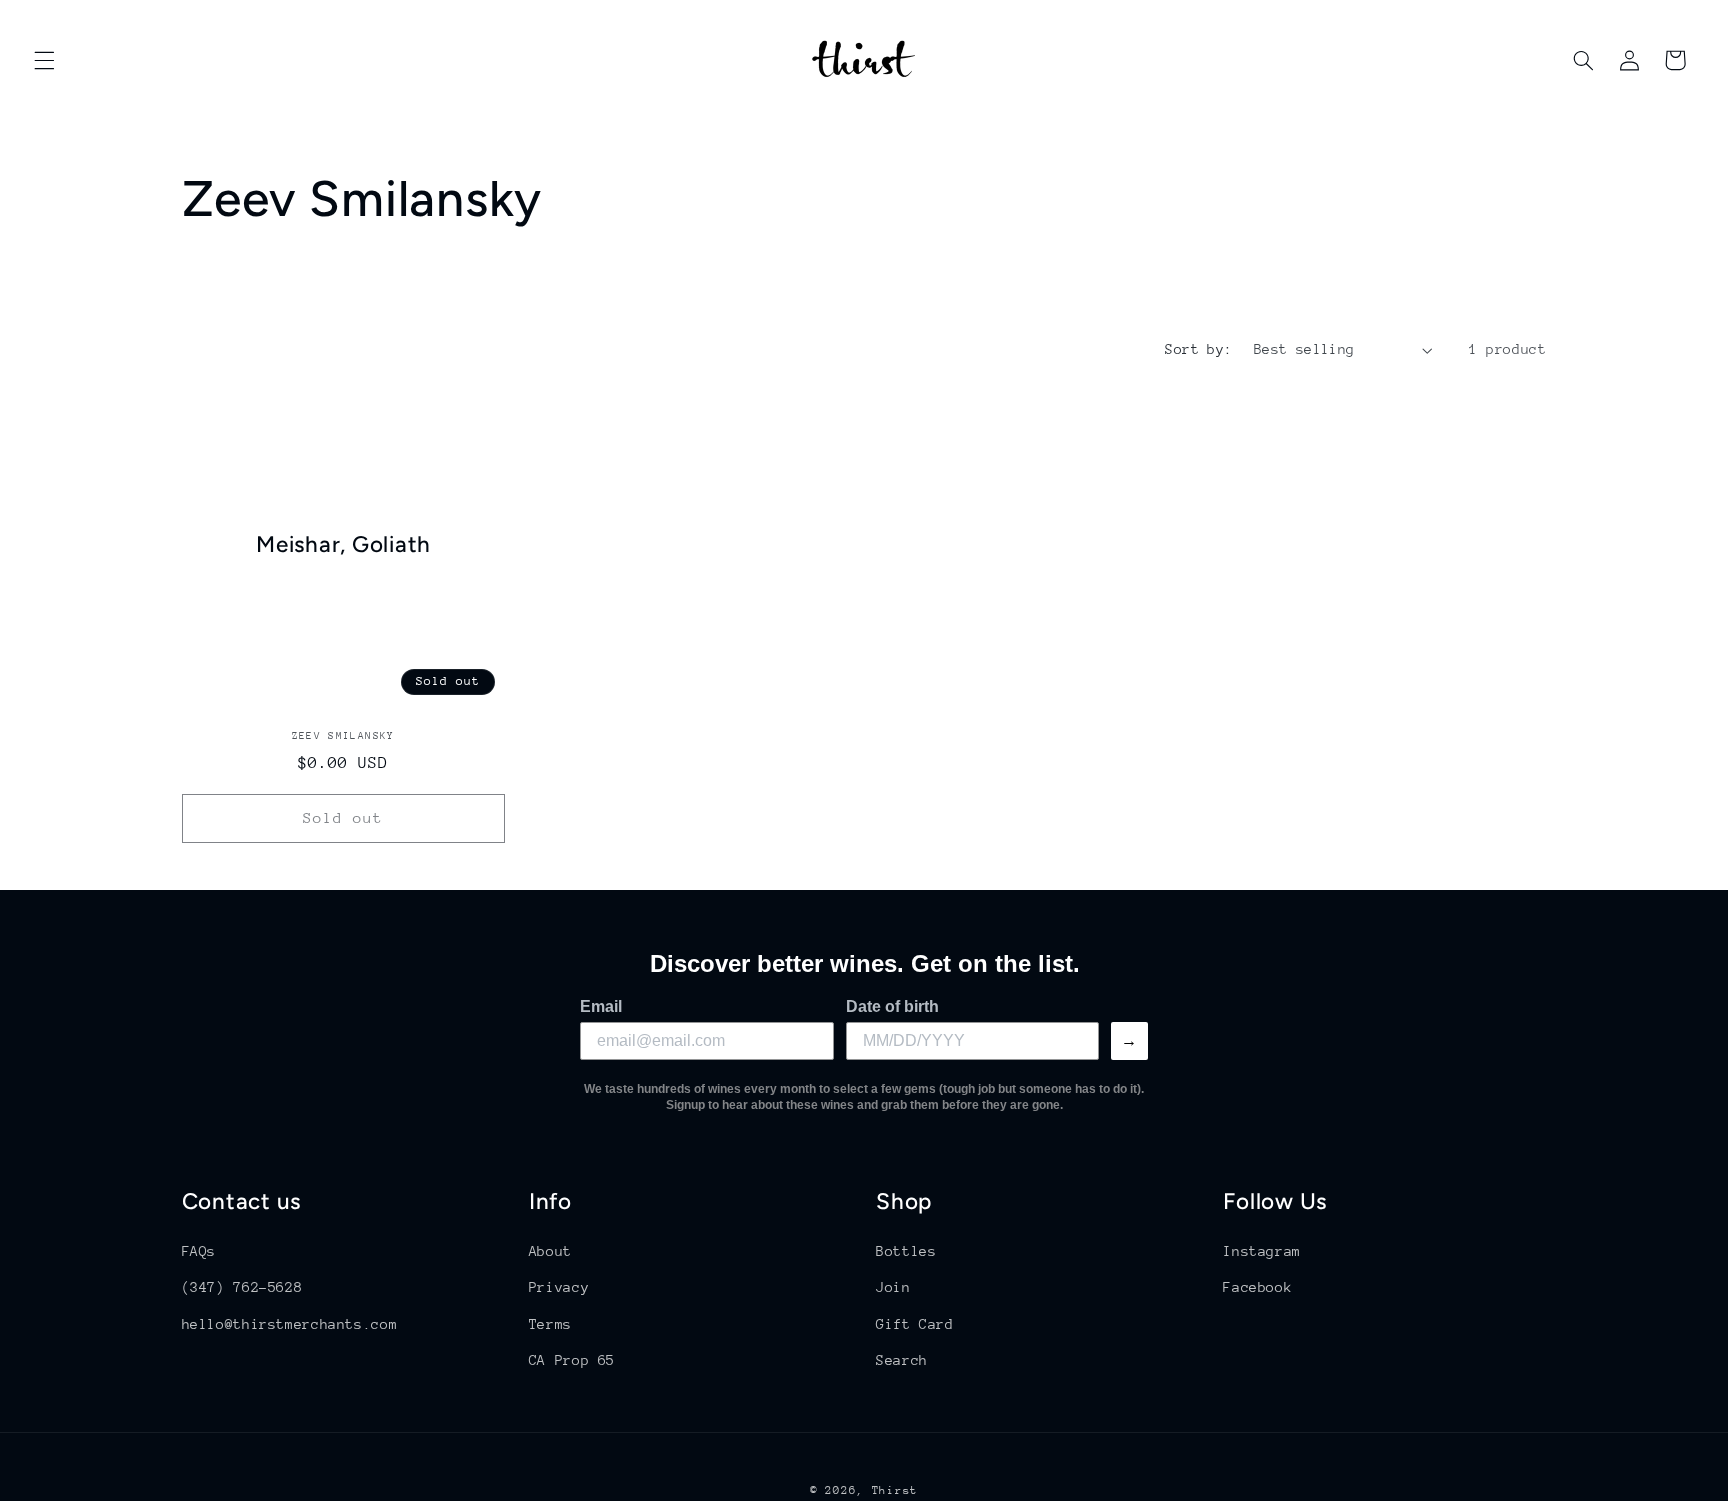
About (550, 1251)
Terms (550, 1324)
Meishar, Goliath (343, 544)
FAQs (199, 1251)
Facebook (1257, 1287)
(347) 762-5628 (242, 1287)
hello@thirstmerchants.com (290, 1324)
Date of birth (892, 1006)
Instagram (1262, 1251)
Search (902, 1360)
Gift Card (915, 1324)
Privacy (559, 1287)
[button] (44, 60)
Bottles (906, 1251)
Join (893, 1287)
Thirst (895, 1490)
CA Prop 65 (572, 1360)
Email (601, 1006)
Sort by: (1198, 349)
